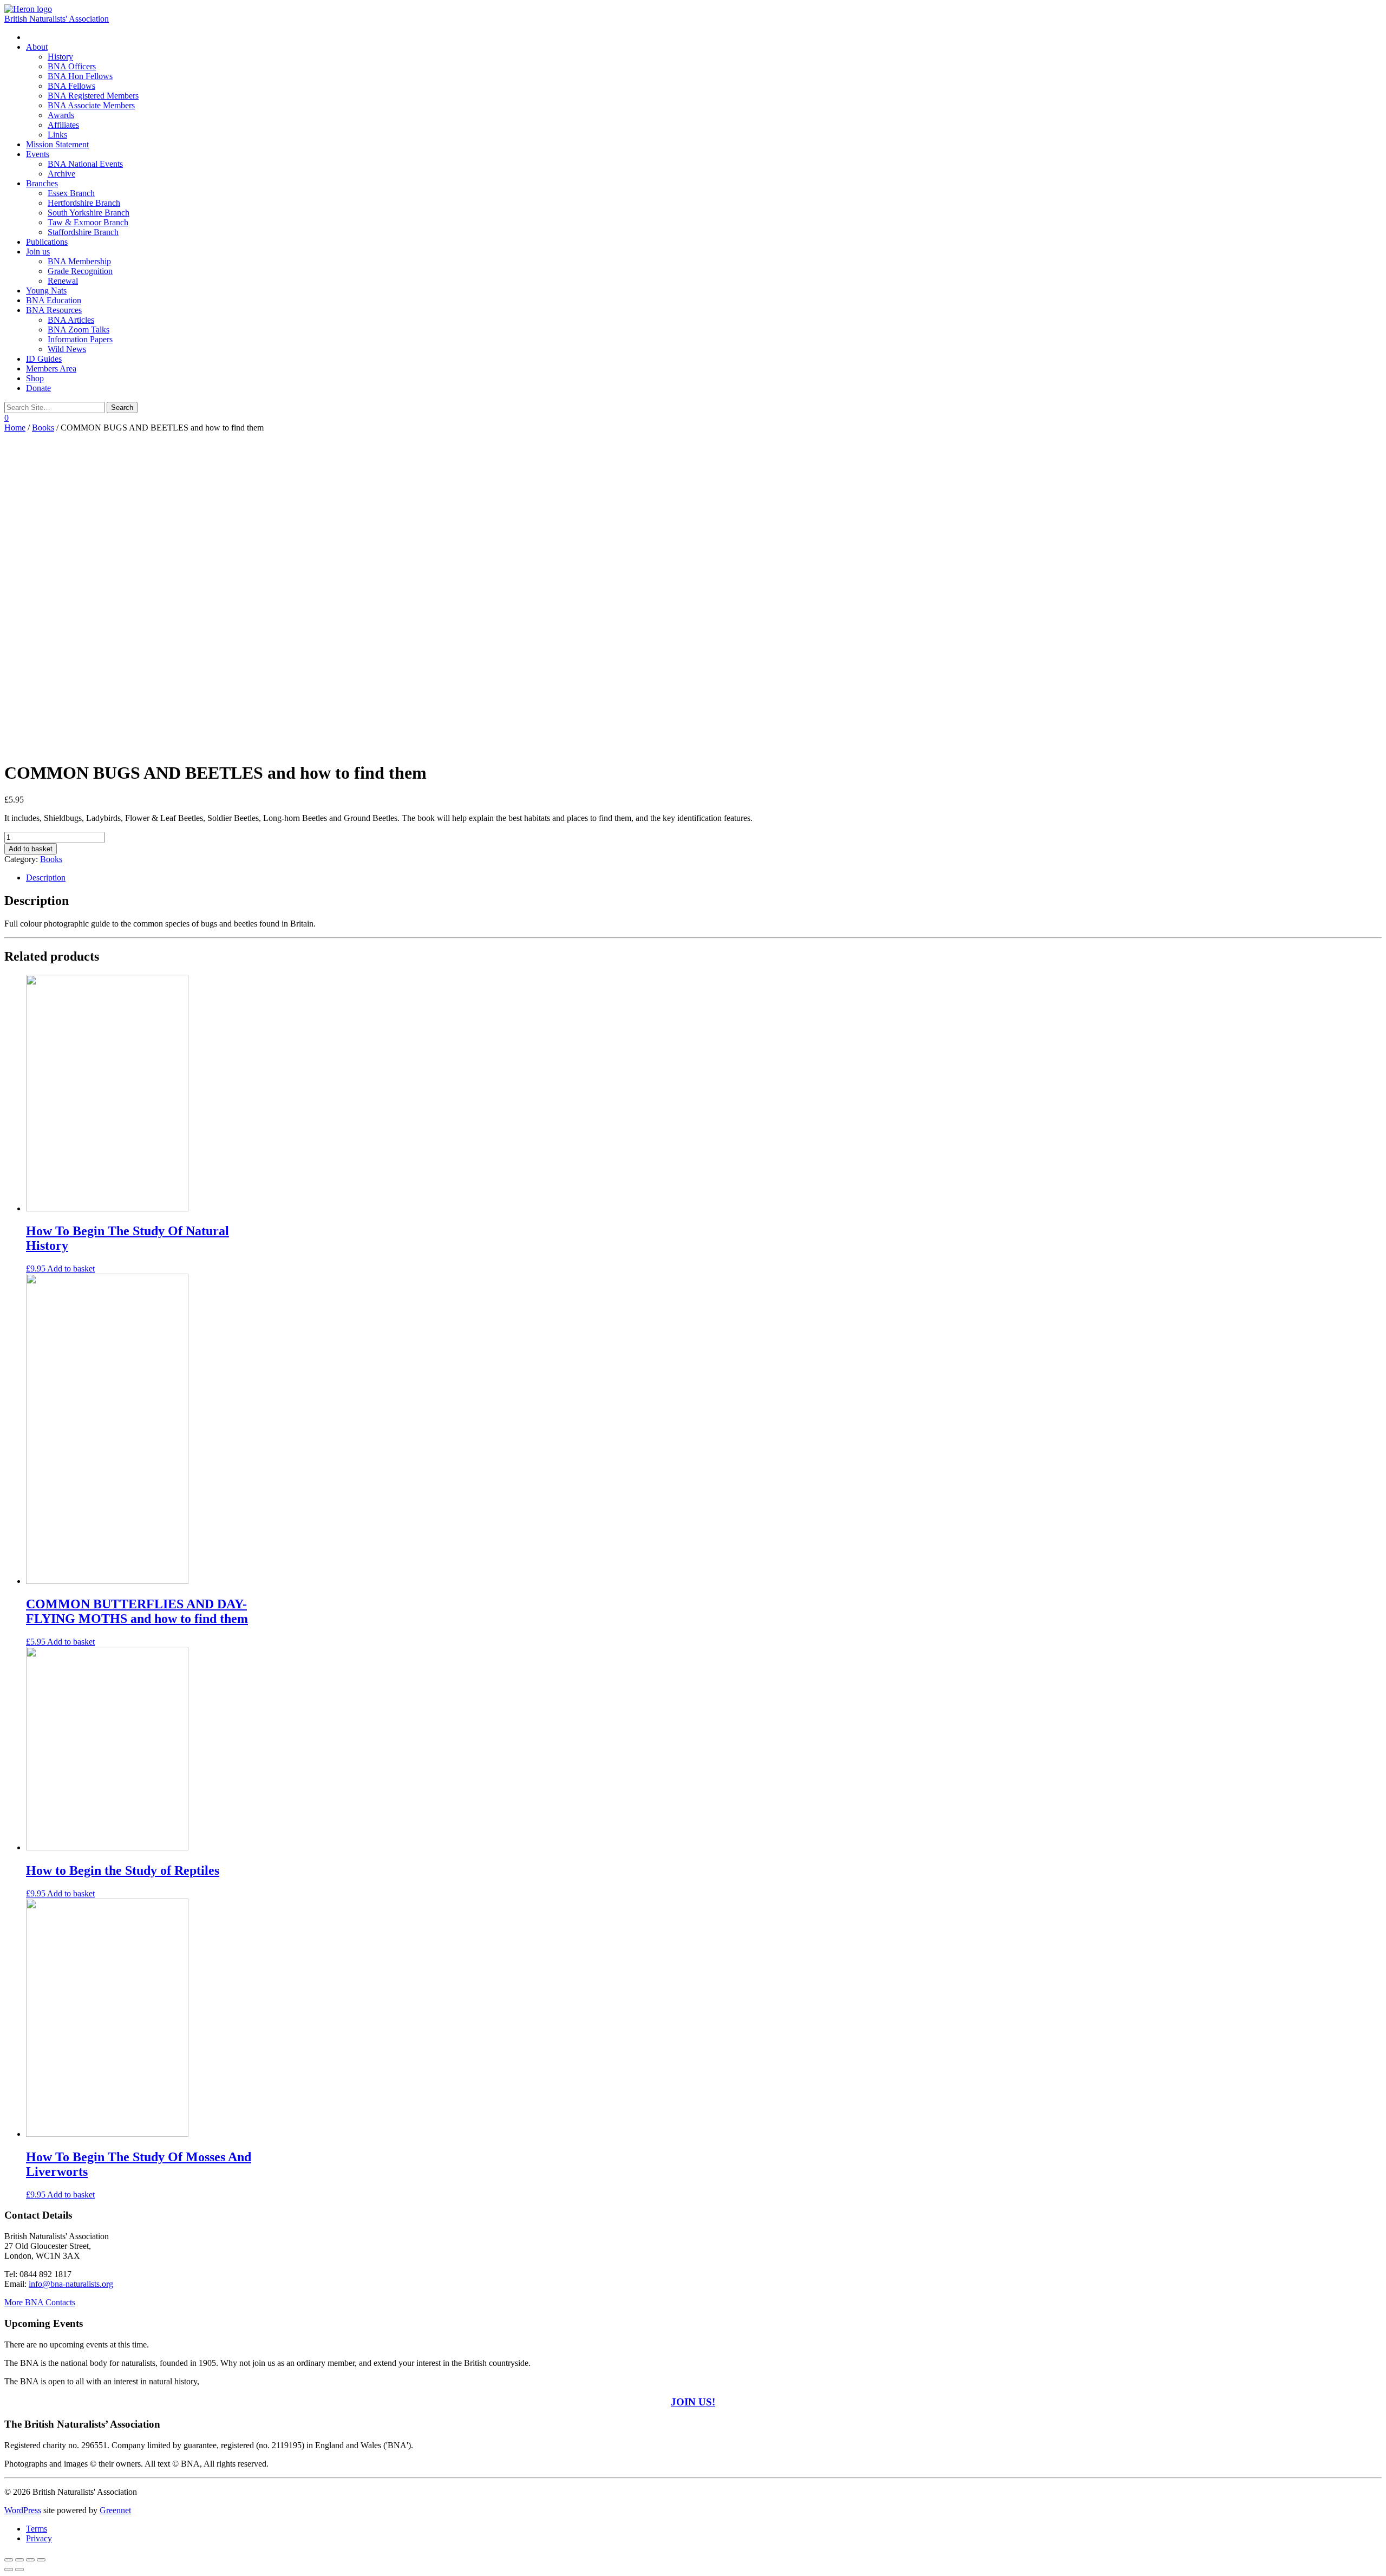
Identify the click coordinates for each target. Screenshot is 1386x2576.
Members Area (51, 369)
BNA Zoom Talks (79, 330)
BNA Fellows (71, 86)
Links (57, 135)
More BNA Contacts (40, 2302)
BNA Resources (54, 310)
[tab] (704, 878)
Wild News (67, 349)
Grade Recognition (80, 271)
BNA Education (54, 300)
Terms (37, 2529)
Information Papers (80, 339)
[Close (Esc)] (9, 2560)
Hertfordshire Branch (84, 203)
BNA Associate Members (91, 105)
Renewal (63, 281)
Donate (38, 388)
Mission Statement (57, 144)
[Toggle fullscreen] (30, 2560)
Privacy (39, 2538)
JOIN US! (693, 2402)
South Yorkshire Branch (89, 213)
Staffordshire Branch (83, 232)
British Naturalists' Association (57, 19)
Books (43, 428)
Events (38, 154)
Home (15, 428)
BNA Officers (72, 66)
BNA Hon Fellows (80, 76)
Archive (61, 174)
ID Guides (44, 359)
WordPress (23, 2510)
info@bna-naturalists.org (71, 2284)
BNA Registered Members (93, 96)
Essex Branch (71, 193)
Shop (35, 378)
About (37, 47)
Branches (42, 183)
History (60, 57)
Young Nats (46, 291)
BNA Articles (71, 320)
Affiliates (63, 125)
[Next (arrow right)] (19, 2570)
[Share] (19, 2560)
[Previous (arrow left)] (9, 2570)
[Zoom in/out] (41, 2560)
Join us (38, 252)
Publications (47, 242)
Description (46, 878)
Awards (61, 115)
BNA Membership (79, 261)
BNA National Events (85, 164)
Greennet (115, 2510)
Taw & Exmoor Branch (88, 222)
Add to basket (31, 849)
